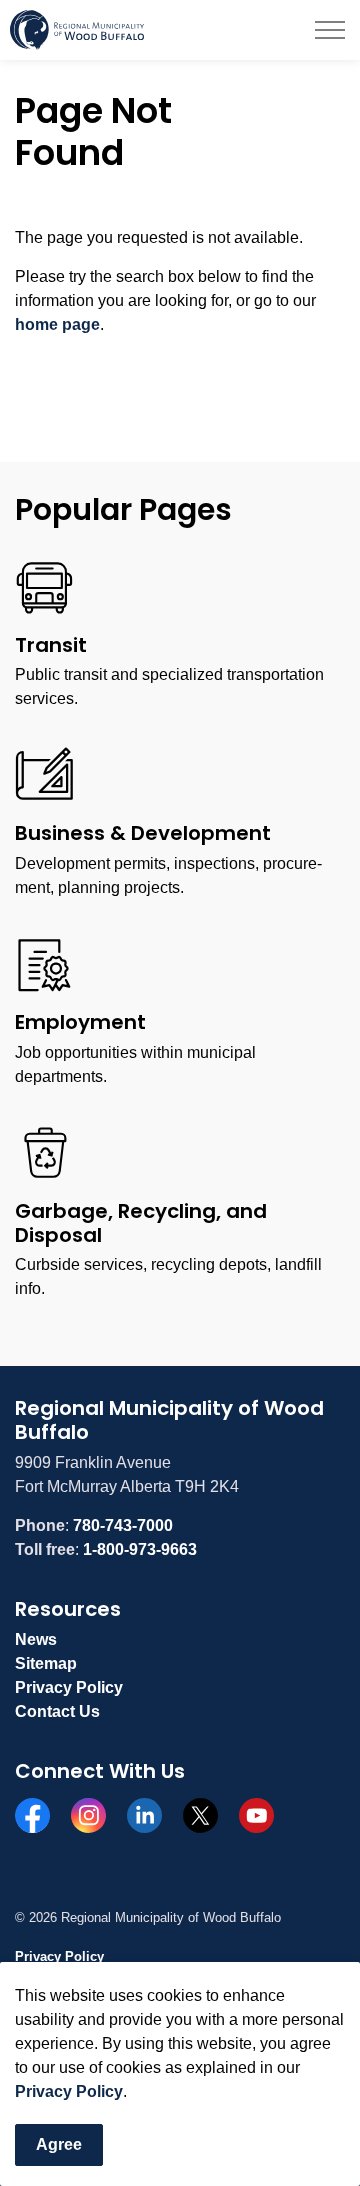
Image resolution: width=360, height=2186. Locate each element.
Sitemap (46, 1663)
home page (57, 324)
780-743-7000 (123, 1525)
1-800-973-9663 (140, 1549)
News (36, 1639)
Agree (59, 2144)
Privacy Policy (69, 2091)
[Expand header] (330, 30)
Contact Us (57, 1711)
